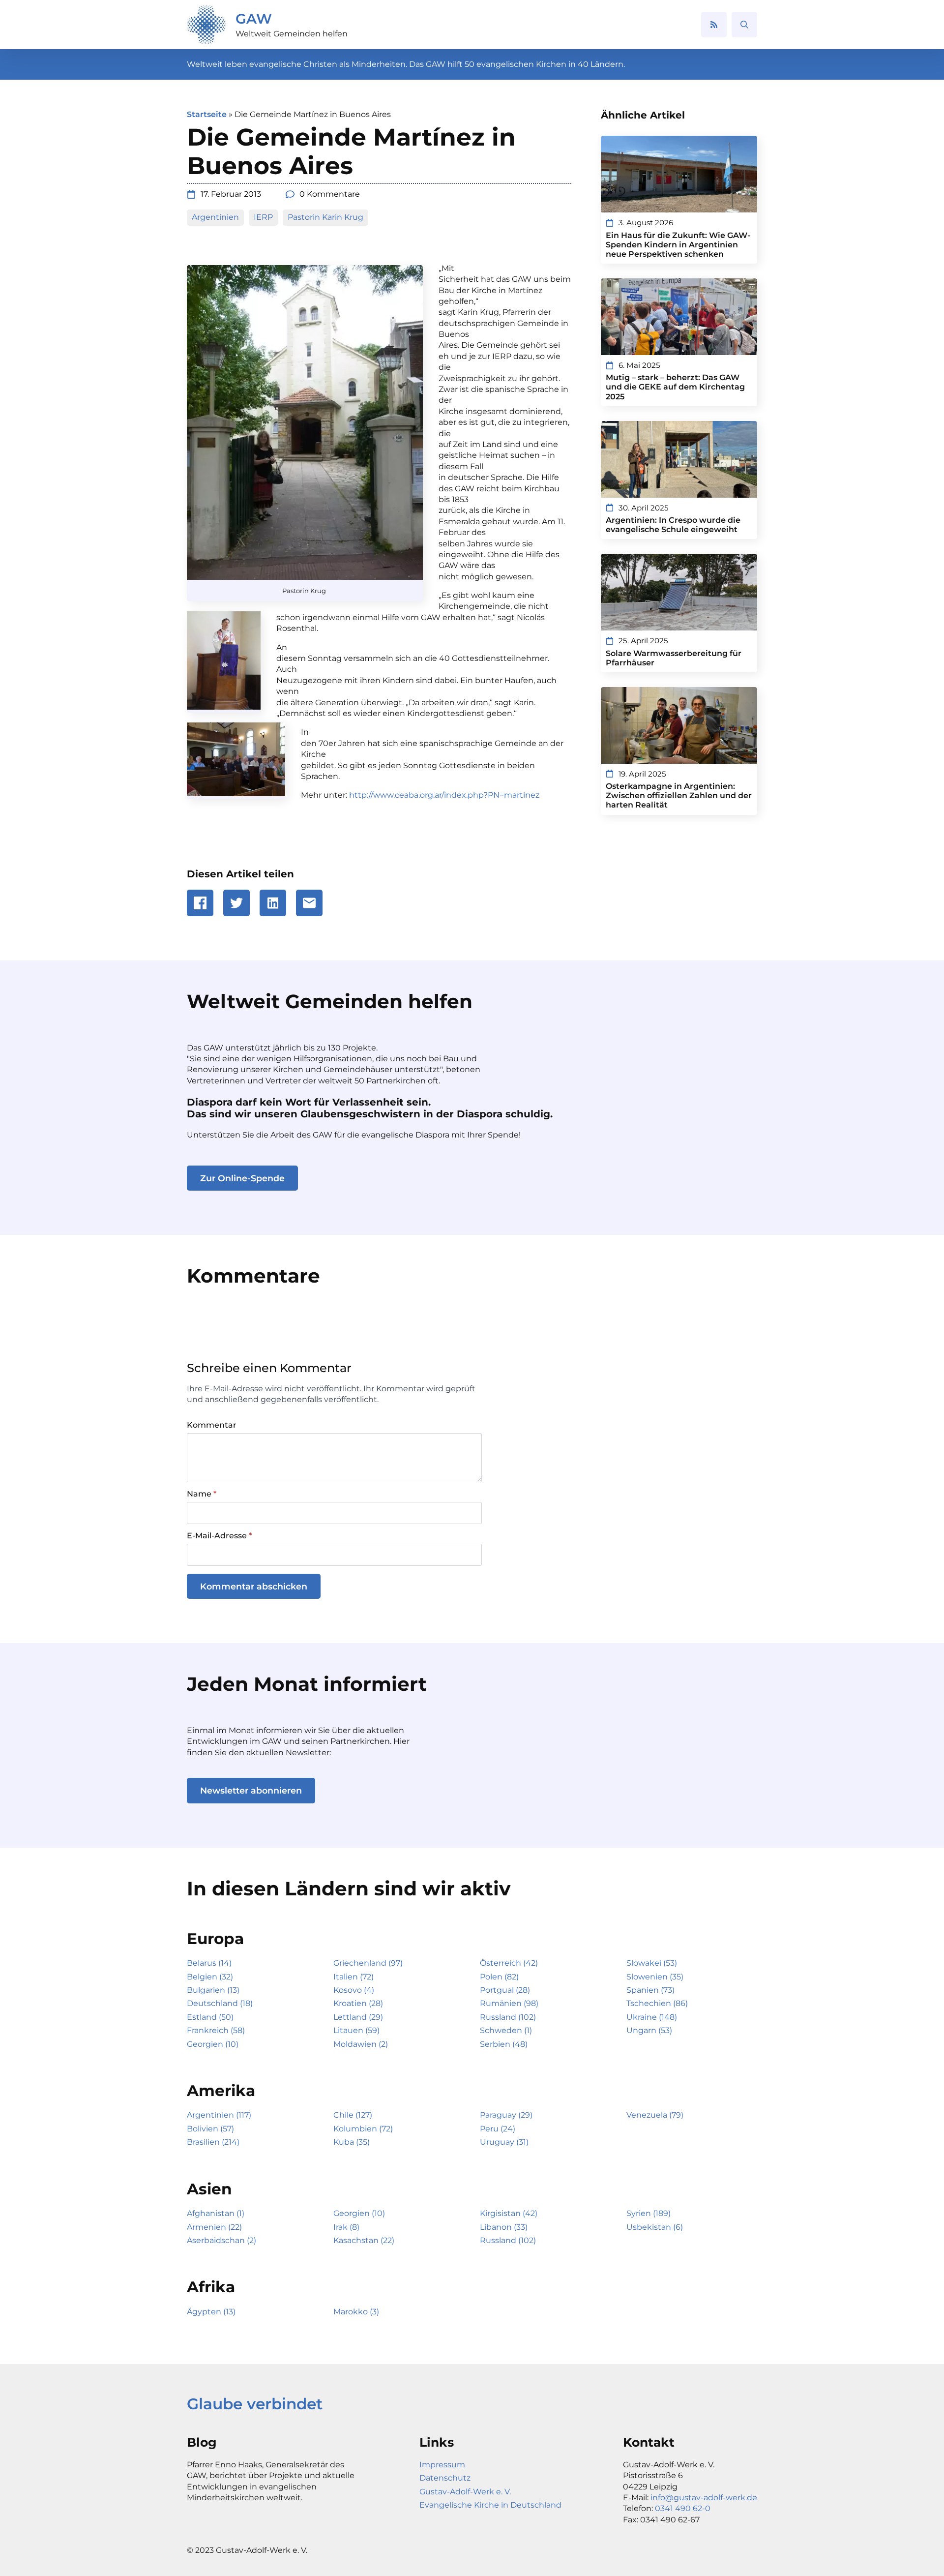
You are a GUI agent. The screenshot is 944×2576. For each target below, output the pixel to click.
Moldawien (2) (361, 2044)
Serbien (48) (504, 2044)
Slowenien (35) (655, 1977)
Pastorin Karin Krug (325, 217)
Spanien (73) (650, 1990)
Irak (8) (346, 2227)
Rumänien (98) (509, 2003)
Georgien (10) (213, 2044)
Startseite (207, 114)
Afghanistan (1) (216, 2213)
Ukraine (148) (652, 2017)
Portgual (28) (505, 1990)
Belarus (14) (209, 1963)
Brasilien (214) (213, 2142)
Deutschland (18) (220, 2003)
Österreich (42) (509, 1963)
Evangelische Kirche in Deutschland (490, 2505)
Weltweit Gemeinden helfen (292, 34)
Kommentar (212, 1425)
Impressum (442, 2465)
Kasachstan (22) (364, 2240)
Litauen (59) (356, 2030)
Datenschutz (445, 2478)
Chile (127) (353, 2115)
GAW (254, 19)
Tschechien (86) (657, 2003)
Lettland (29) (358, 2017)
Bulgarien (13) (213, 1990)
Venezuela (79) (655, 2115)
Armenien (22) (214, 2227)
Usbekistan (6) (655, 2227)
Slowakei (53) (652, 1963)
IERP (263, 217)
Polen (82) (499, 1977)
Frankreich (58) (216, 2030)
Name (202, 1494)
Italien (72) (354, 1977)
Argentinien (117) (219, 2115)
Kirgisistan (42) (509, 2213)
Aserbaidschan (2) (221, 2240)
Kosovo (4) (354, 1990)
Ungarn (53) (649, 2030)
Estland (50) (210, 2017)
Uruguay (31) (504, 2142)
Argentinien (215, 217)
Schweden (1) (506, 2030)
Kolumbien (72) (363, 2129)
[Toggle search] (744, 25)
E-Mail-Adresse (219, 1536)
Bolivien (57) (210, 2129)
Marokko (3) (356, 2312)
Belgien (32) (210, 1977)
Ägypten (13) (211, 2312)
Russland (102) (508, 2017)
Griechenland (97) (368, 1963)
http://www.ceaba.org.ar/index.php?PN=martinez (444, 795)
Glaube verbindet (255, 2404)
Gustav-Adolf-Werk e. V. (465, 2492)
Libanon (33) (504, 2227)
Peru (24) (498, 2129)
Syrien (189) (649, 2213)
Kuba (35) (352, 2142)
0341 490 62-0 (683, 2508)
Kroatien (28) (358, 2003)
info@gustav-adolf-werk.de (704, 2498)
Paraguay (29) (506, 2115)
